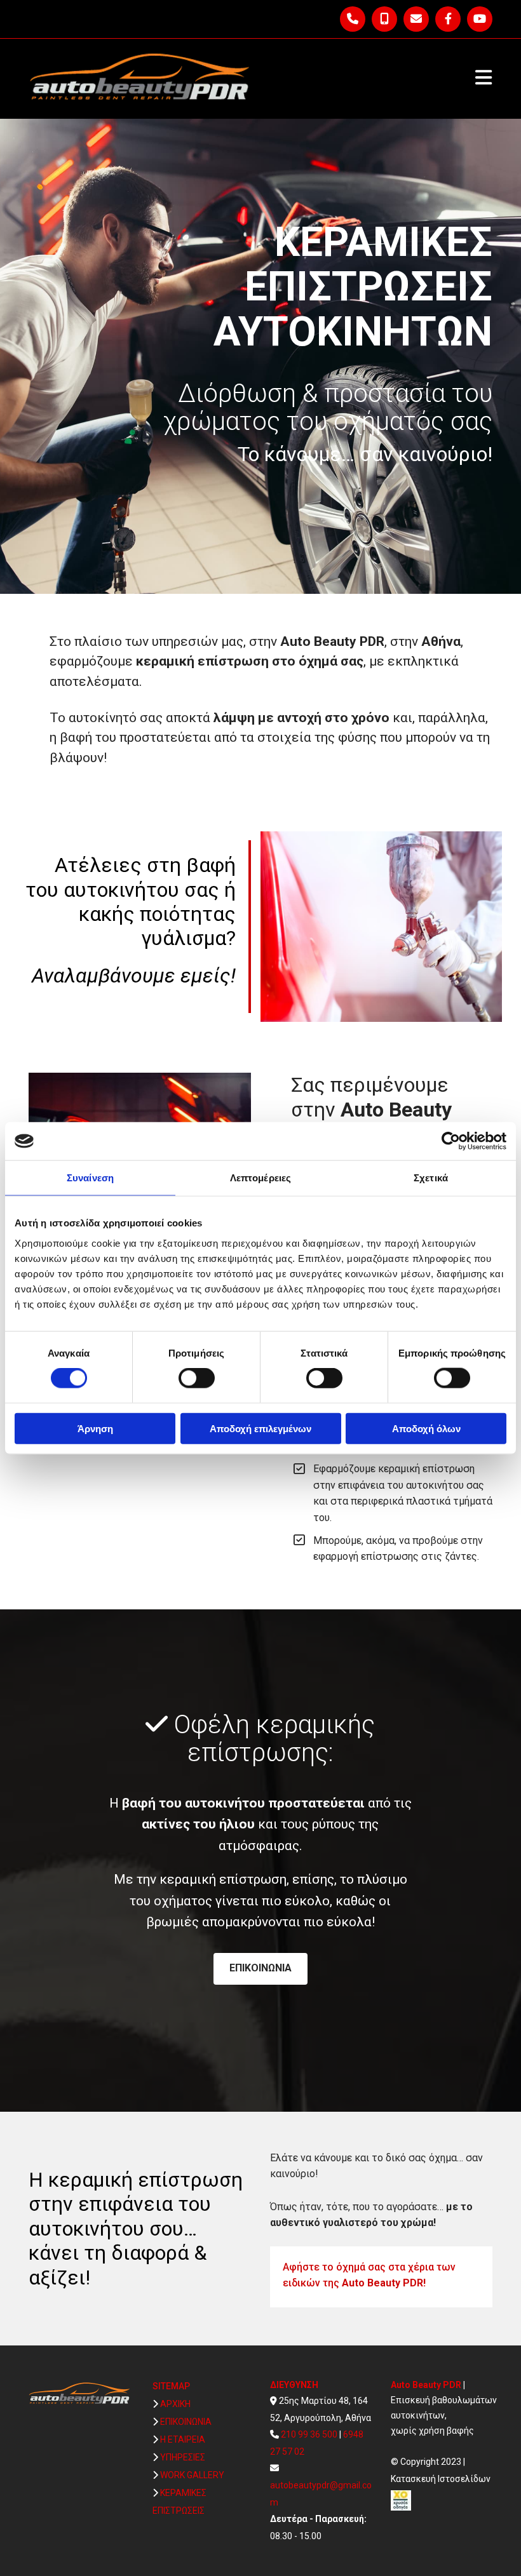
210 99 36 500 (309, 2434)
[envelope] (416, 19)
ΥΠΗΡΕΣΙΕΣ (183, 2457)
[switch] (197, 1378)
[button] (260, 1969)
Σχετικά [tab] (431, 1178)
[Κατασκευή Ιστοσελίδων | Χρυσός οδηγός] (446, 2500)
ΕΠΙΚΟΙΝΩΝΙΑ (186, 2422)
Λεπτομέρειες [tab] (260, 1178)
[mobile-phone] (384, 19)
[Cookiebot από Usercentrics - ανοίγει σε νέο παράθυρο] (451, 1141)
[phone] (353, 19)
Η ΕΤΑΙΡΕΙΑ (183, 2439)
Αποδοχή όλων (426, 1428)
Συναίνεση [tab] (90, 1178)
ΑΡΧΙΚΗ (175, 2404)
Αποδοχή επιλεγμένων (260, 1428)
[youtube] (480, 19)
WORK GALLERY (192, 2475)
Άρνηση (95, 1428)
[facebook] (448, 19)
